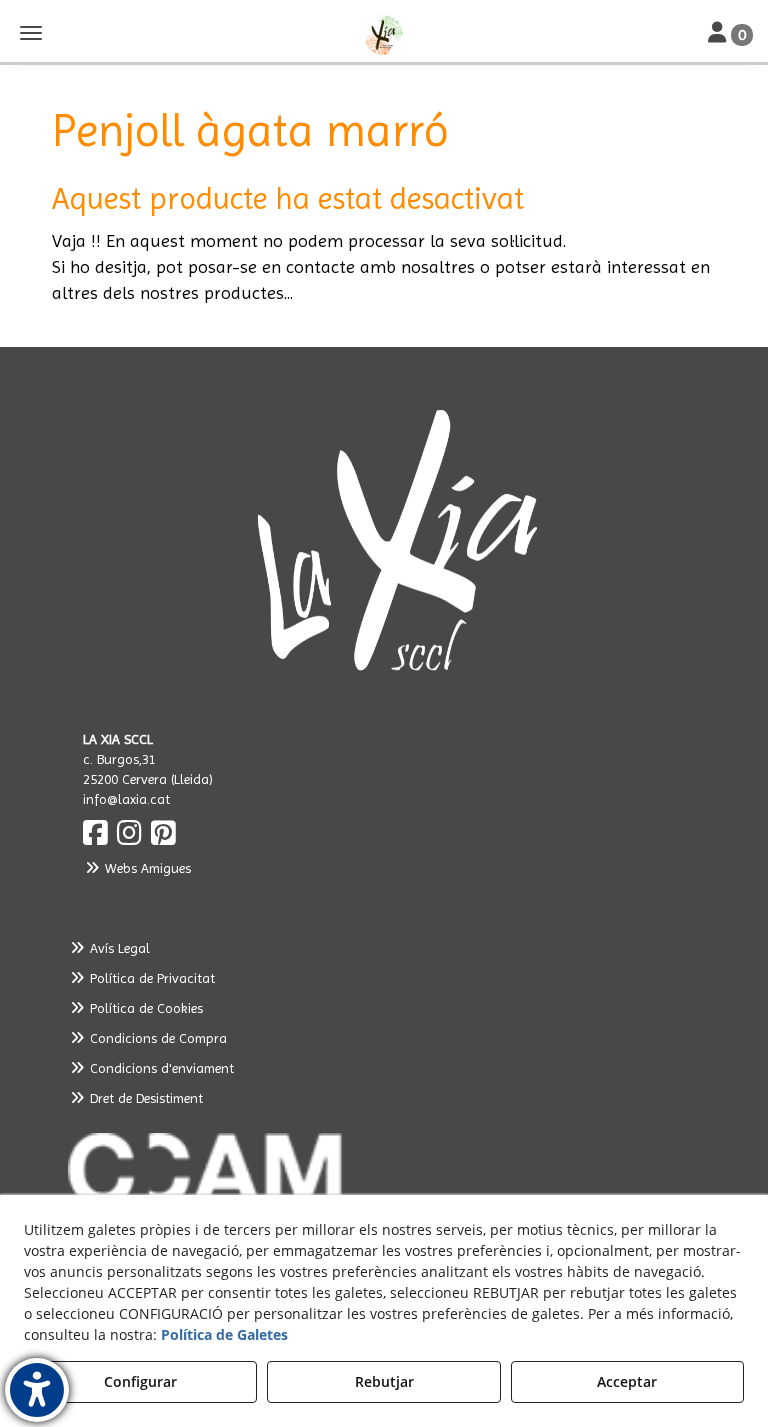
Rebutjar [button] (384, 1381)
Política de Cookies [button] (144, 1008)
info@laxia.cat (126, 799)
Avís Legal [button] (118, 948)
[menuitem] (383, 948)
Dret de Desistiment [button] (144, 1098)
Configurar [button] (140, 1381)
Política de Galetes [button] (224, 1334)
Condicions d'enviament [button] (160, 1068)
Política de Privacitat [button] (150, 978)
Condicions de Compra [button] (156, 1038)
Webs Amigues (146, 868)
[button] (384, 35)
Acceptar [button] (627, 1381)
